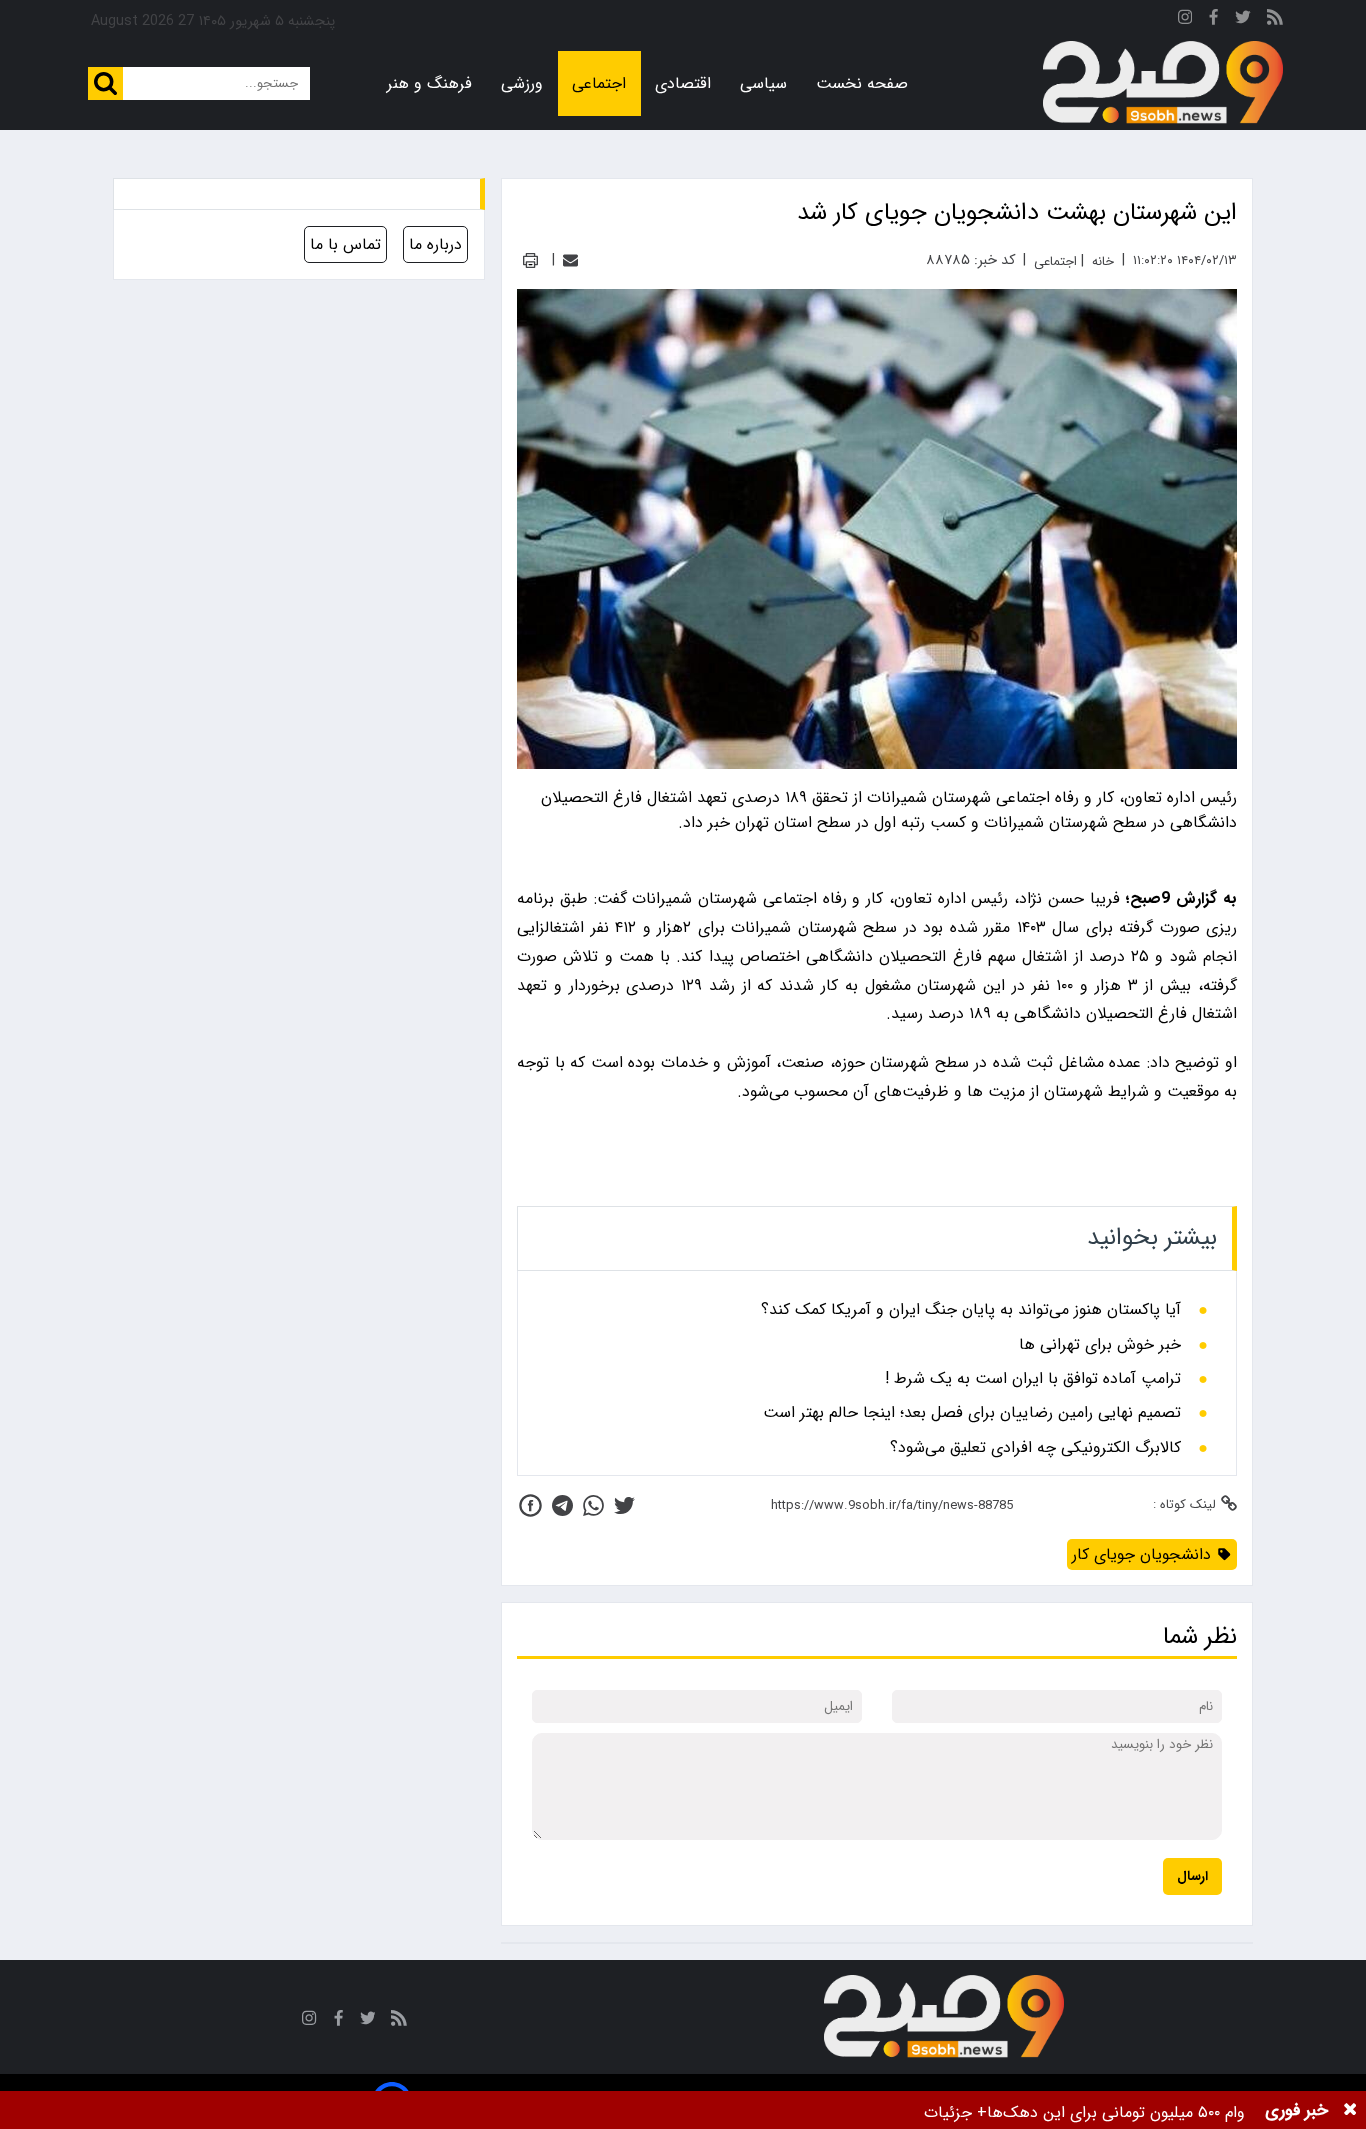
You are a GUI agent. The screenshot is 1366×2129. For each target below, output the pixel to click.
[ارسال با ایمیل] (570, 260)
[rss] (1275, 20)
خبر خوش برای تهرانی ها (1100, 1345)
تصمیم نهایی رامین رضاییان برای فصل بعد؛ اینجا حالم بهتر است (972, 1413)
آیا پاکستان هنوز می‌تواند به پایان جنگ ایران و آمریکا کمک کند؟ (971, 1310)
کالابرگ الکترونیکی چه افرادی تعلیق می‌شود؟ (1035, 1448)
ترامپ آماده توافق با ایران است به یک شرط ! (1033, 1379)
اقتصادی (683, 83)
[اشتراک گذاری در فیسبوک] (530, 1505)
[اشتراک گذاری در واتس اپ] (593, 1505)
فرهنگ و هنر (429, 83)
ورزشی (522, 83)
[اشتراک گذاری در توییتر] (624, 1505)
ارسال (1192, 1876)
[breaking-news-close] (1350, 2110)
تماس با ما (345, 244)
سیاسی (763, 83)
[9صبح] (1163, 83)
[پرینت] (530, 260)
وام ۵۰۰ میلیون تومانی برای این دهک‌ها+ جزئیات (1084, 2112)
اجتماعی (599, 83)
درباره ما (435, 244)
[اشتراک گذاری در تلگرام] (562, 1505)
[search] (105, 83)
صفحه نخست (862, 83)
